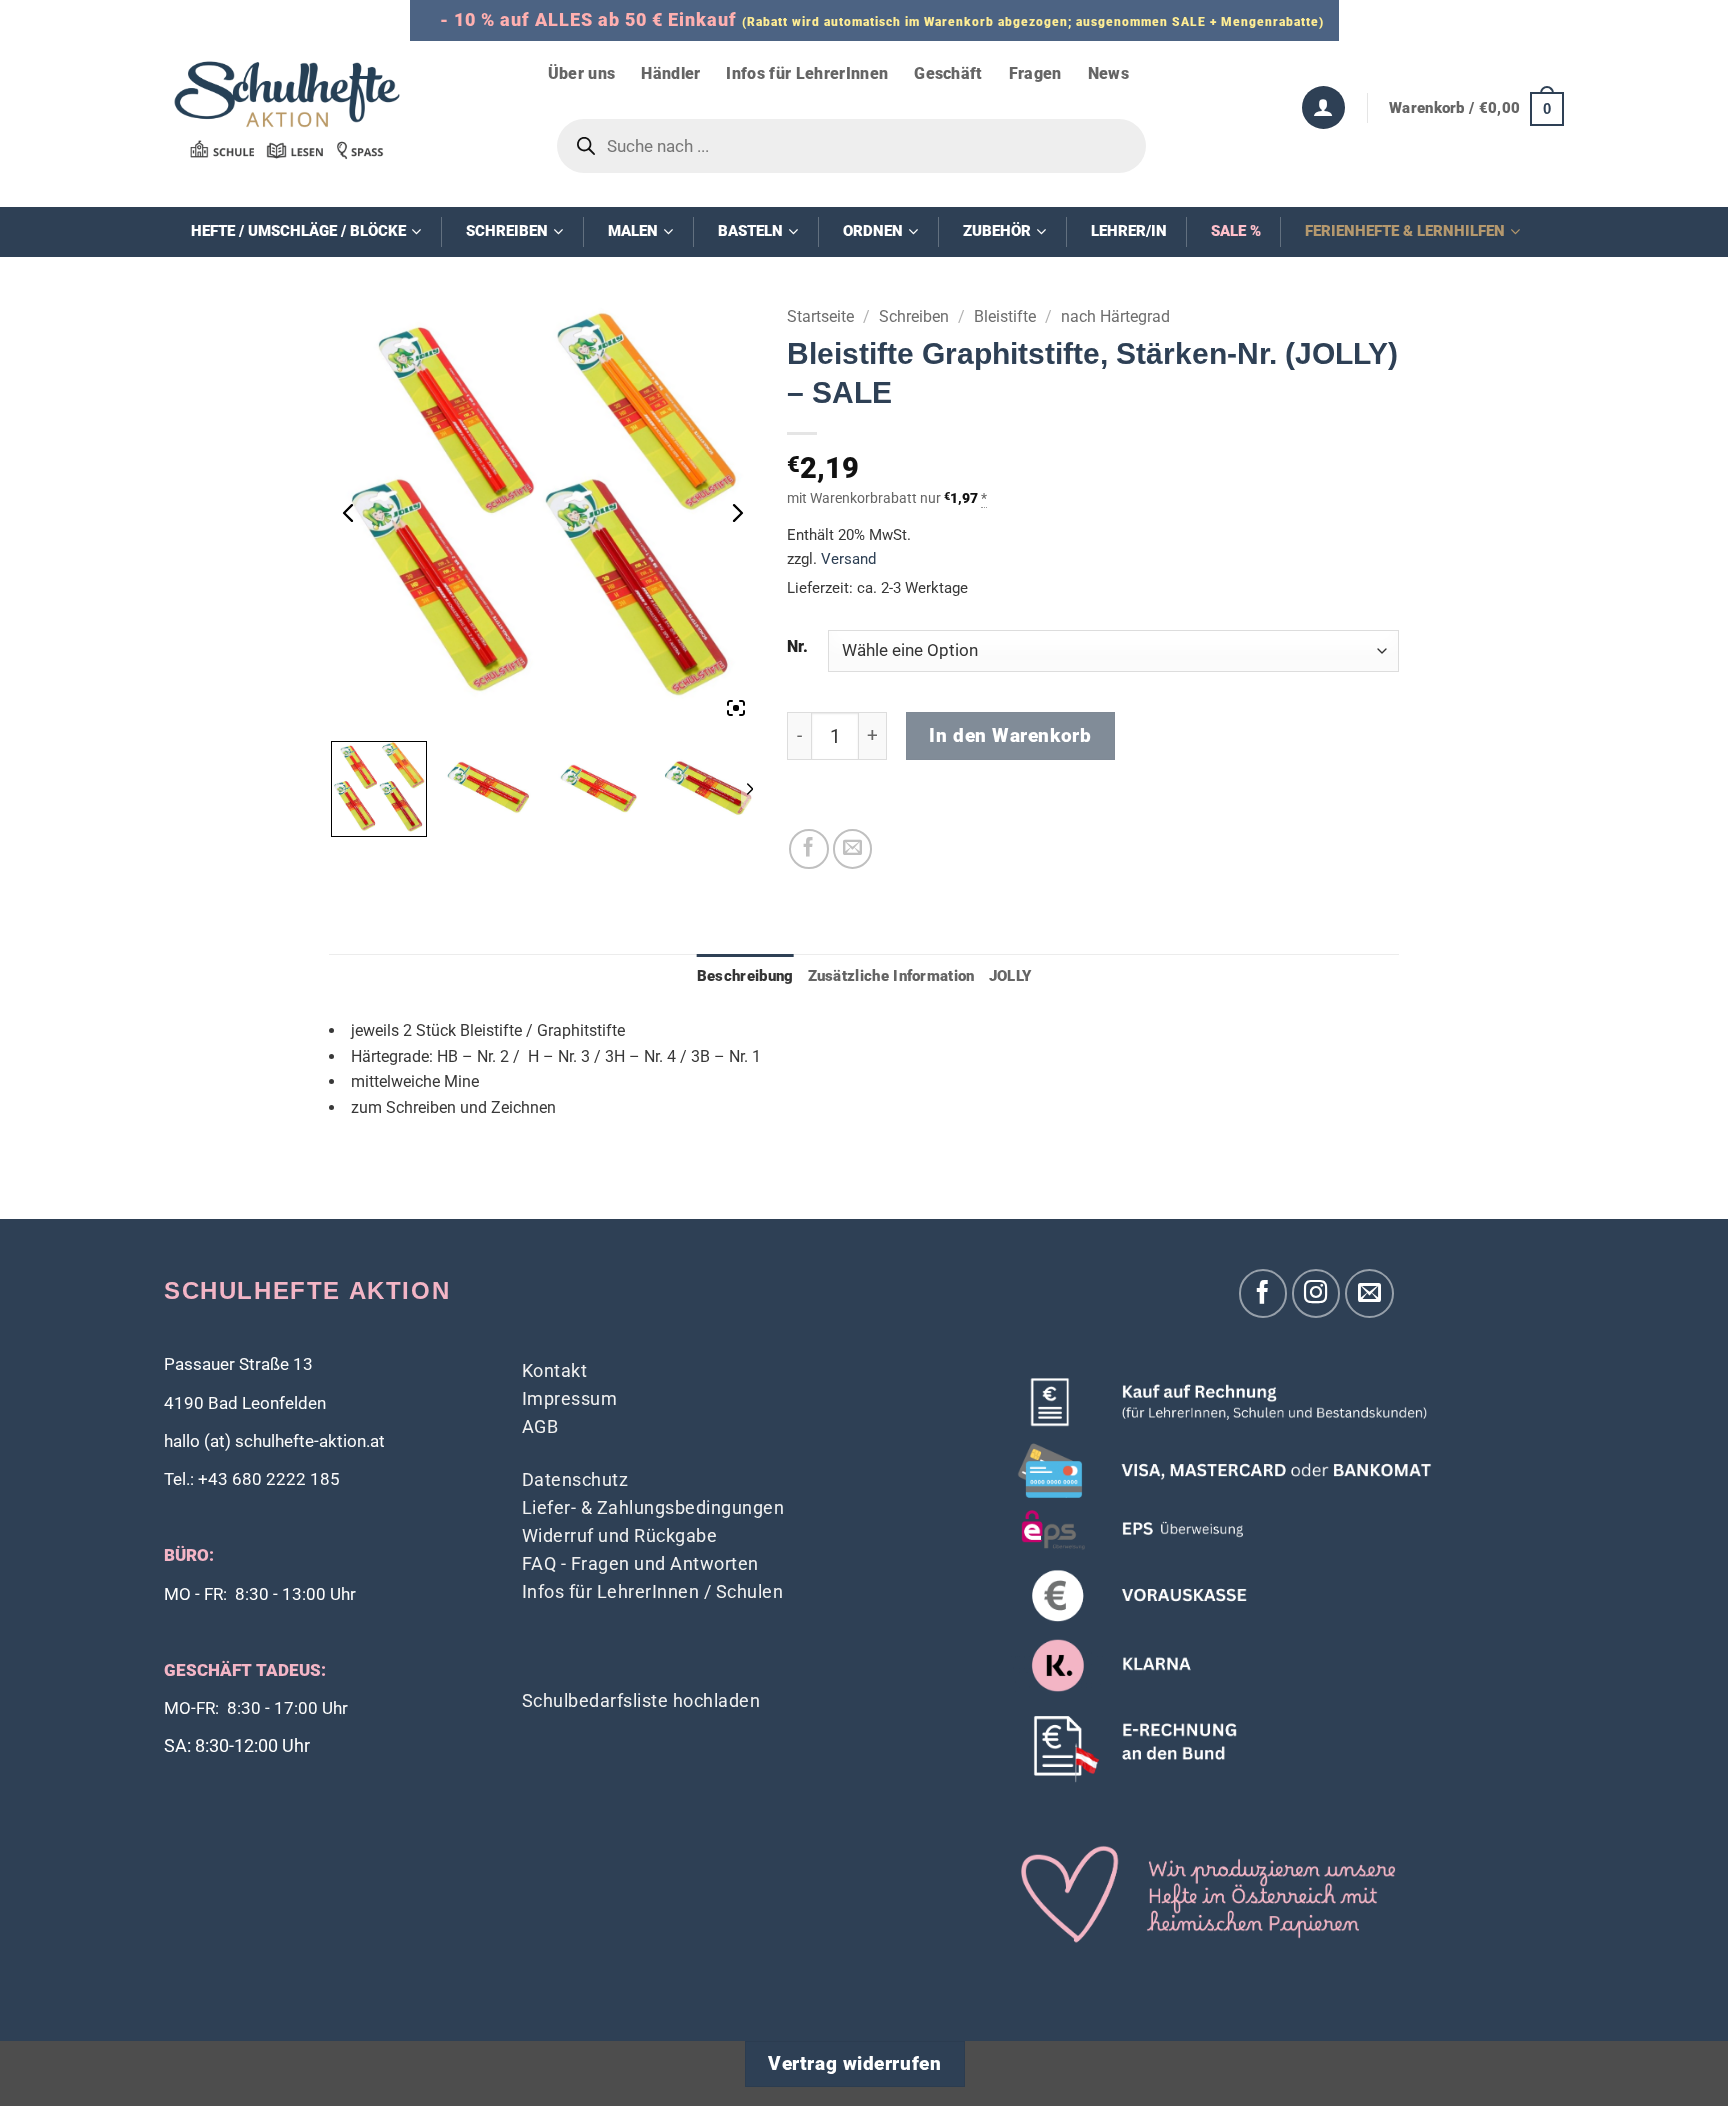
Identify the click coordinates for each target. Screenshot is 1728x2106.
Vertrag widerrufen (854, 2064)
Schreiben (914, 316)
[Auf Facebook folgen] (1263, 1293)
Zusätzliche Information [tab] (891, 976)
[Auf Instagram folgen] (1316, 1293)
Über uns (582, 73)
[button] (1476, 108)
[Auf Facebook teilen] (809, 849)
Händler (670, 73)
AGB (540, 1426)
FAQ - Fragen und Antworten (640, 1563)
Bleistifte (1005, 316)
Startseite (820, 316)
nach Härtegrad (1115, 316)
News (1108, 73)
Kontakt (555, 1370)
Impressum (570, 1398)
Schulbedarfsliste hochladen (641, 1700)
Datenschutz (575, 1479)
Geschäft (948, 73)
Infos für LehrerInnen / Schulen (653, 1591)
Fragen (1035, 73)
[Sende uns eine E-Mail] (1369, 1293)
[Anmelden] (1323, 107)
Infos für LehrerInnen (807, 73)
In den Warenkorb (1010, 736)
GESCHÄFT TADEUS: (245, 1670)
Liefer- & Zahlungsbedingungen (653, 1507)
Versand (848, 559)
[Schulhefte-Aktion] (287, 109)
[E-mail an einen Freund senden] (853, 849)
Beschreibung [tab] (745, 976)
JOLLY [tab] (1010, 976)
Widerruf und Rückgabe (620, 1535)
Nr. (797, 647)
